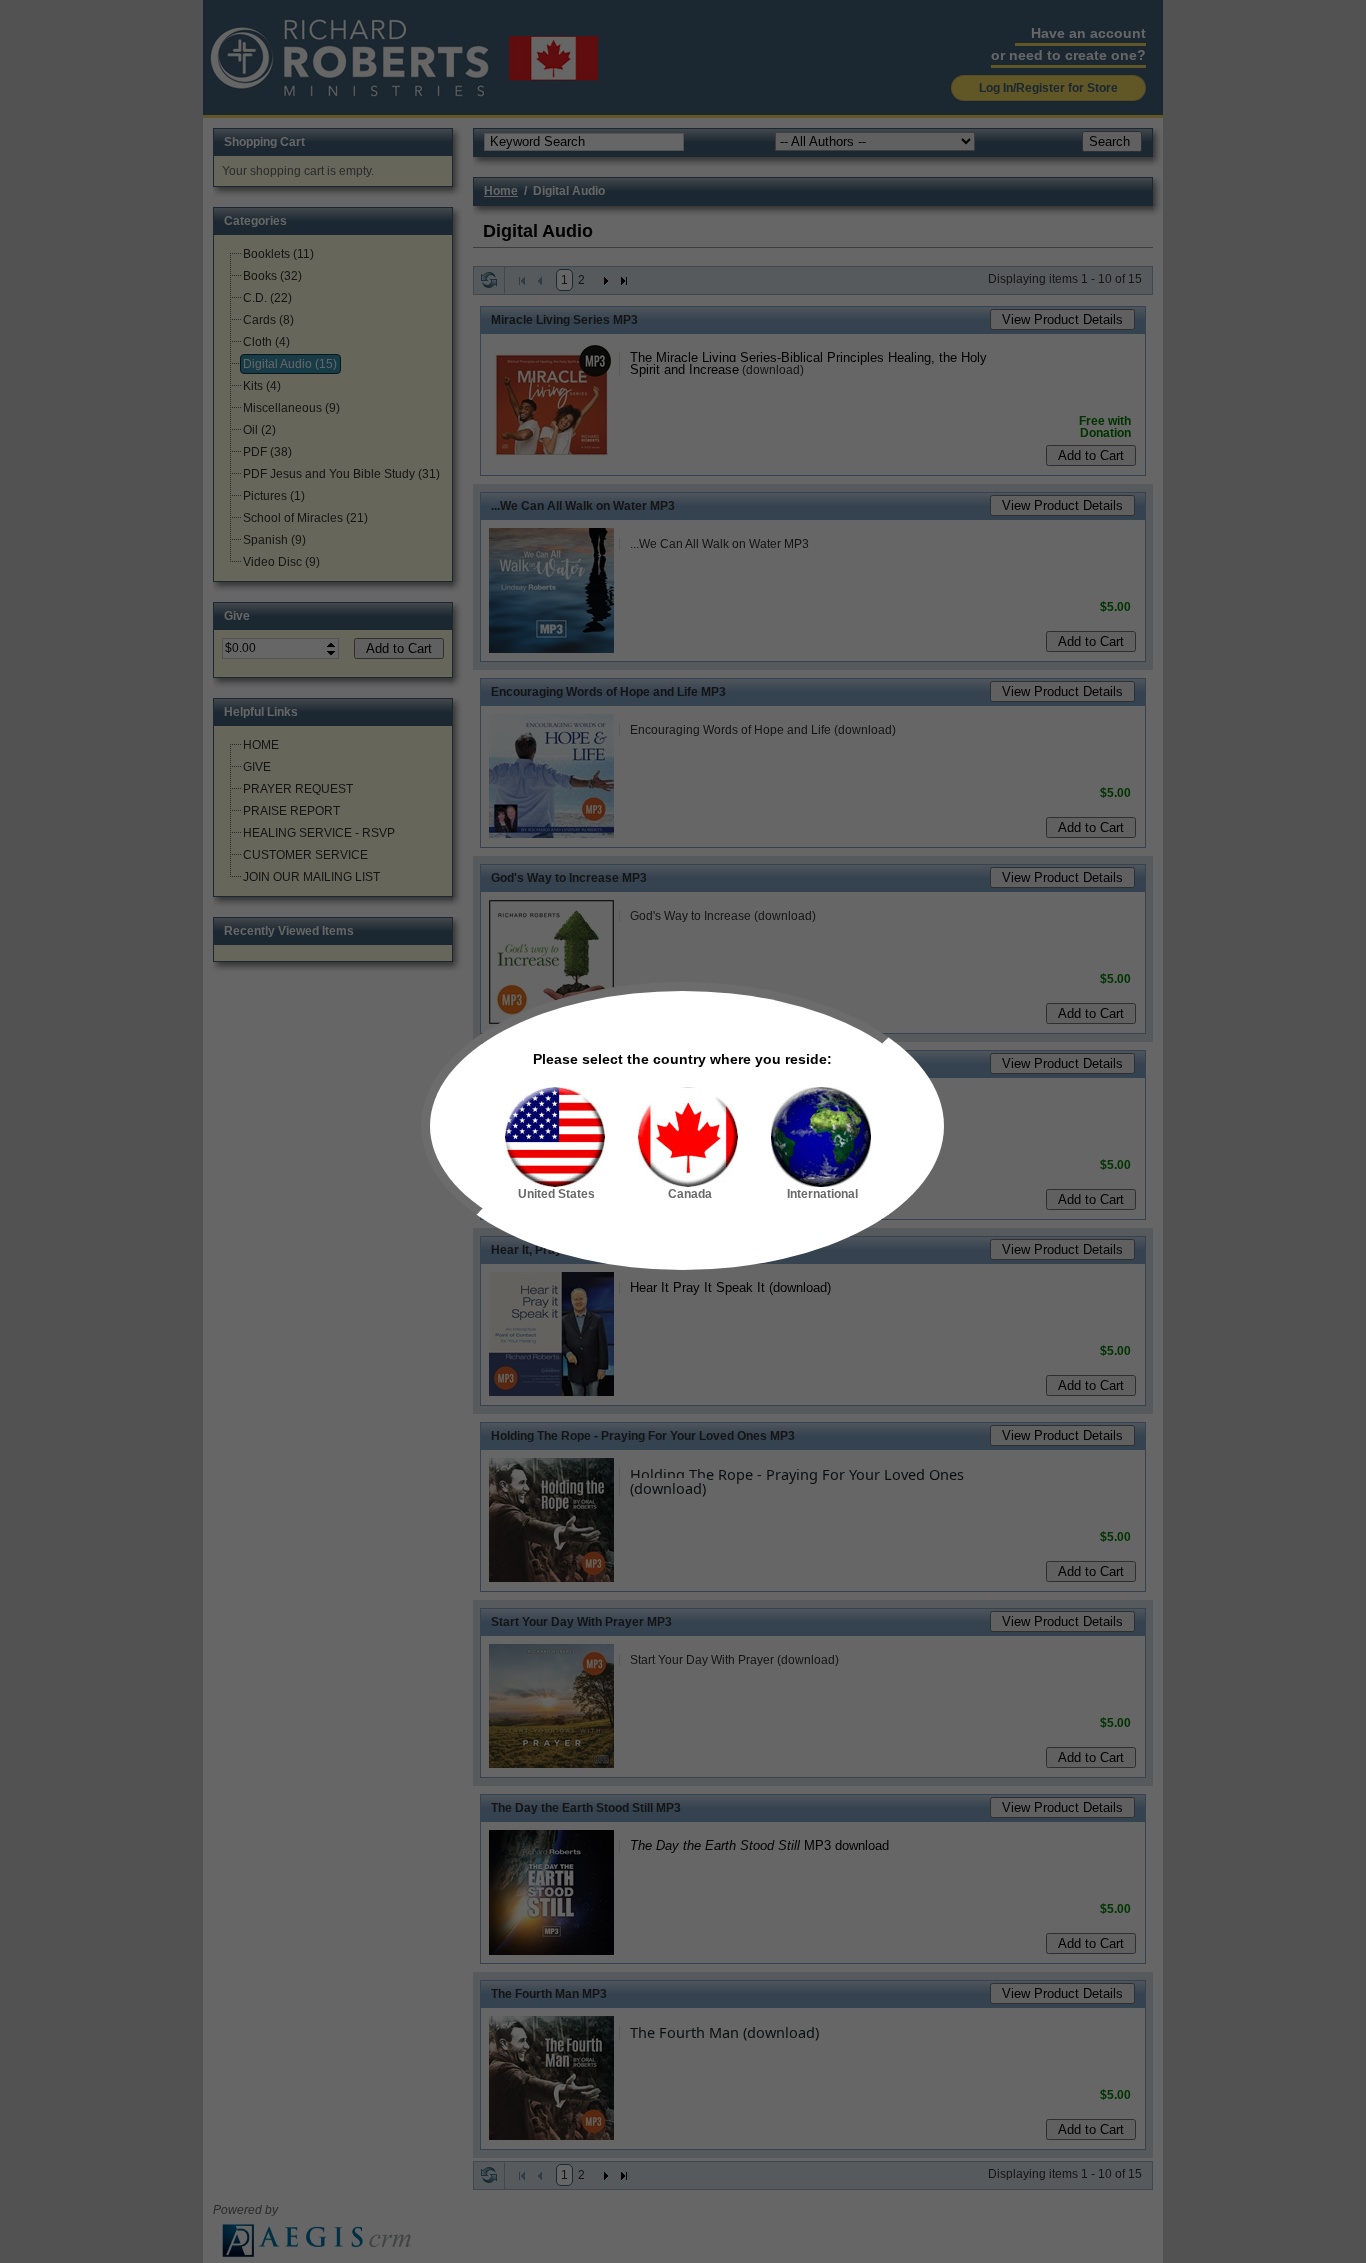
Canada (690, 1194)
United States (556, 1194)
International (822, 1194)
